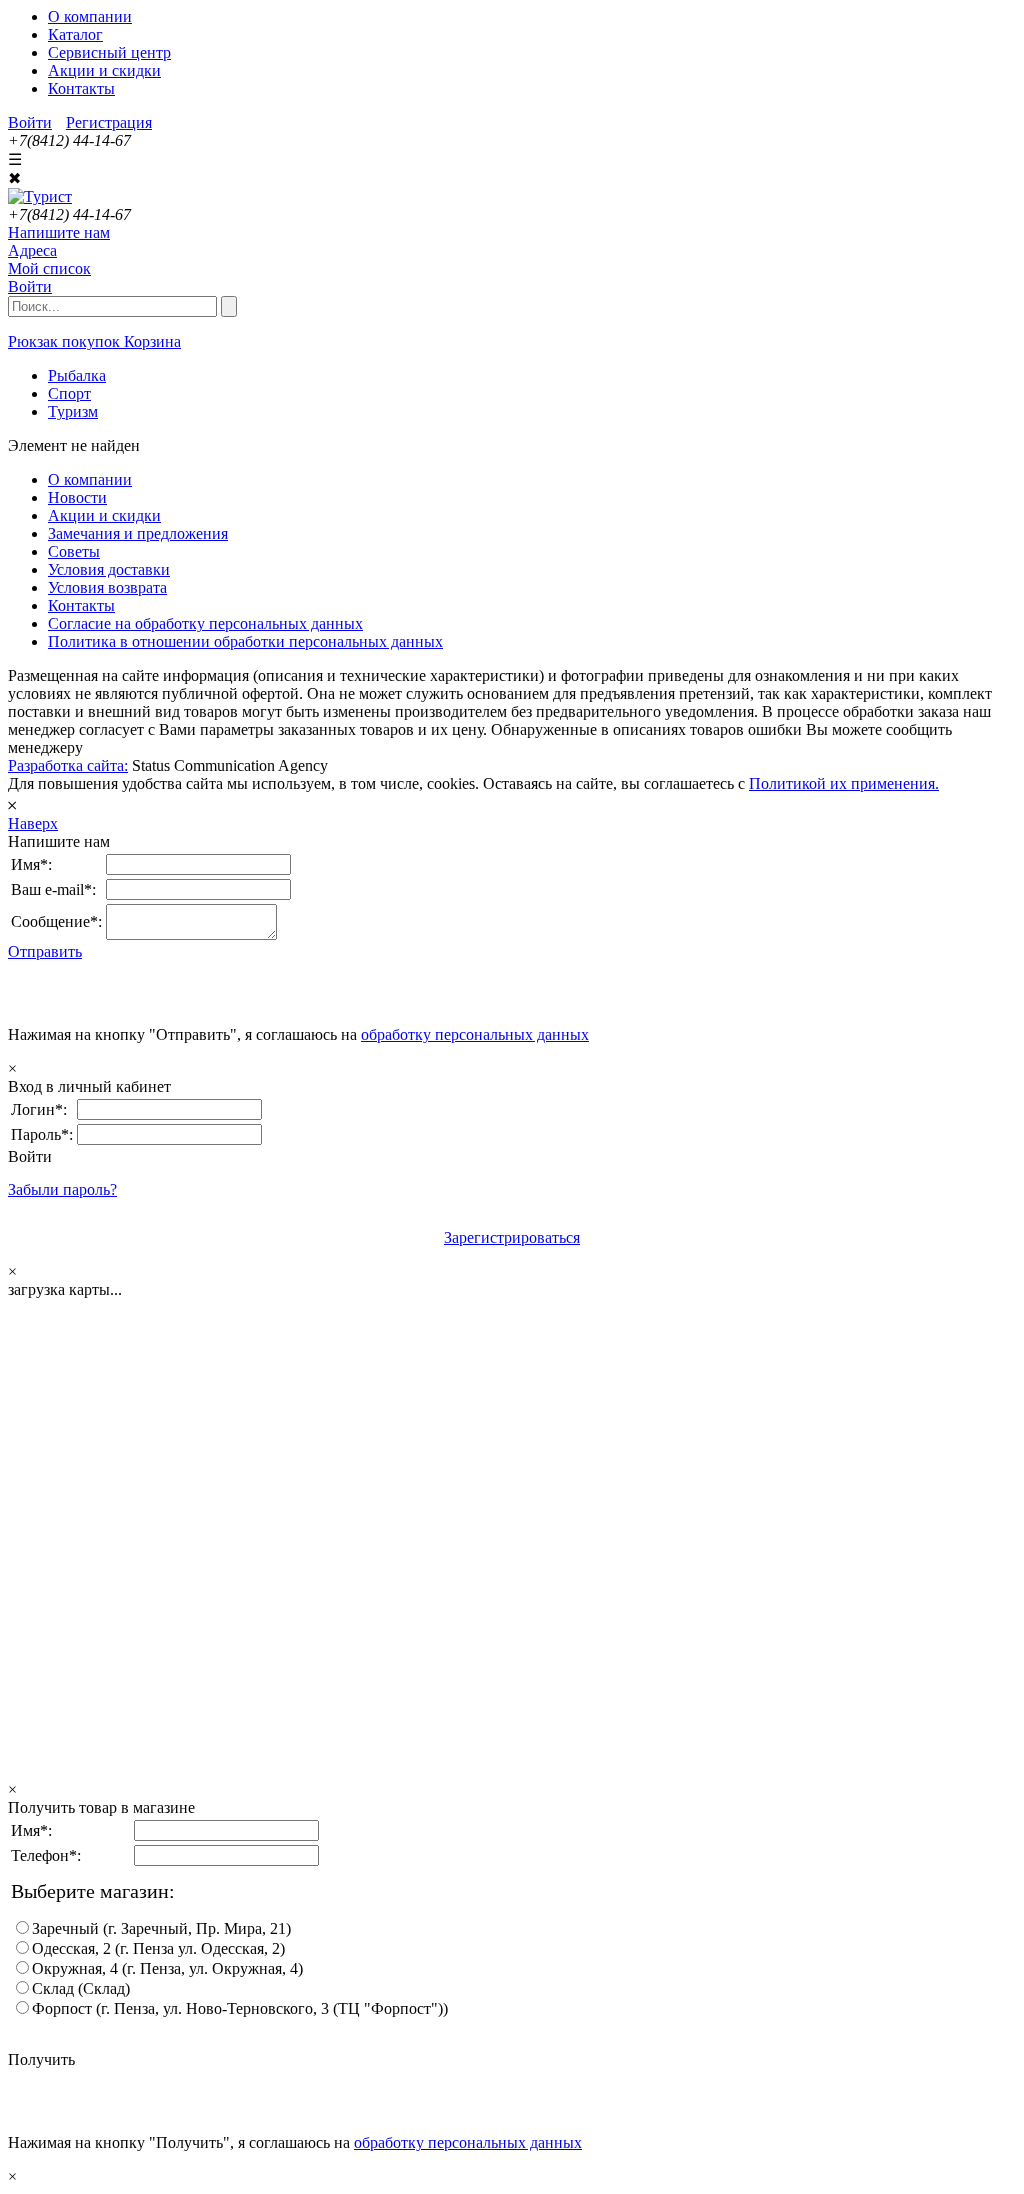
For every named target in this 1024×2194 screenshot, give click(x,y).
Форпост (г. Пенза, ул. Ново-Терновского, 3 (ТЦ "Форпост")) (240, 2008)
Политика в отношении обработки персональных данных (245, 641)
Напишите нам (59, 232)
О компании (90, 16)
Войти (30, 122)
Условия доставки (109, 569)
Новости (77, 497)
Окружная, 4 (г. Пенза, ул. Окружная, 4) (167, 1968)
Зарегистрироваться (512, 1237)
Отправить (45, 951)
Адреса (32, 250)
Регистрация (109, 122)
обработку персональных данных (475, 1034)
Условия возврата (107, 587)
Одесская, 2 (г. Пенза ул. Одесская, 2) (158, 1948)
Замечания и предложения (138, 533)
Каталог (75, 34)
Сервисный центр (109, 52)
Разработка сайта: (68, 765)
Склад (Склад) (81, 1988)
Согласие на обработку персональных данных (205, 623)
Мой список (49, 268)
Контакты (81, 88)
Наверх (33, 823)
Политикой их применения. (844, 783)
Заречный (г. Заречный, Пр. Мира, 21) (161, 1928)
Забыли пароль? (62, 1189)
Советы (74, 551)
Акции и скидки (104, 70)
